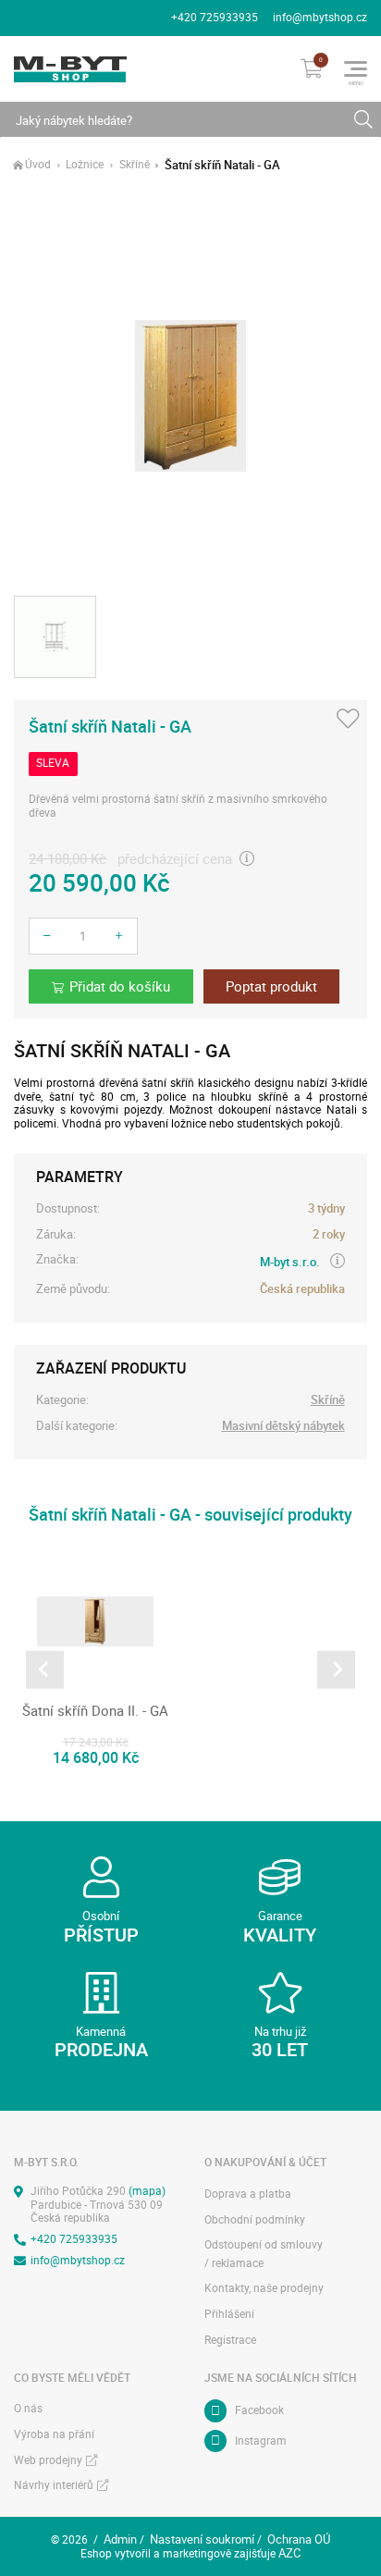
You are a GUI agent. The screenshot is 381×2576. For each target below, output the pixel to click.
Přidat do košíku (120, 986)
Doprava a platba (248, 2194)
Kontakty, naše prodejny (264, 2288)
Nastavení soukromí (202, 2539)
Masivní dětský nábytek (283, 1426)
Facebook (259, 2410)
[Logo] (70, 69)
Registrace (230, 2340)
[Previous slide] (45, 1670)
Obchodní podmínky (255, 2219)
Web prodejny (48, 2460)
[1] (363, 120)
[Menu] (356, 69)
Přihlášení (229, 2314)
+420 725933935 (215, 17)
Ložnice (85, 165)
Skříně (135, 165)
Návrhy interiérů (54, 2485)
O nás (28, 2408)
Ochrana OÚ (299, 2539)
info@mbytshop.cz (320, 17)
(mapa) (147, 2191)
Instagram (261, 2440)
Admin (120, 2539)
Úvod (38, 165)
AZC (289, 2553)
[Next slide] (336, 1670)
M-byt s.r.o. (290, 1262)
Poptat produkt (271, 986)
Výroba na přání (54, 2434)
